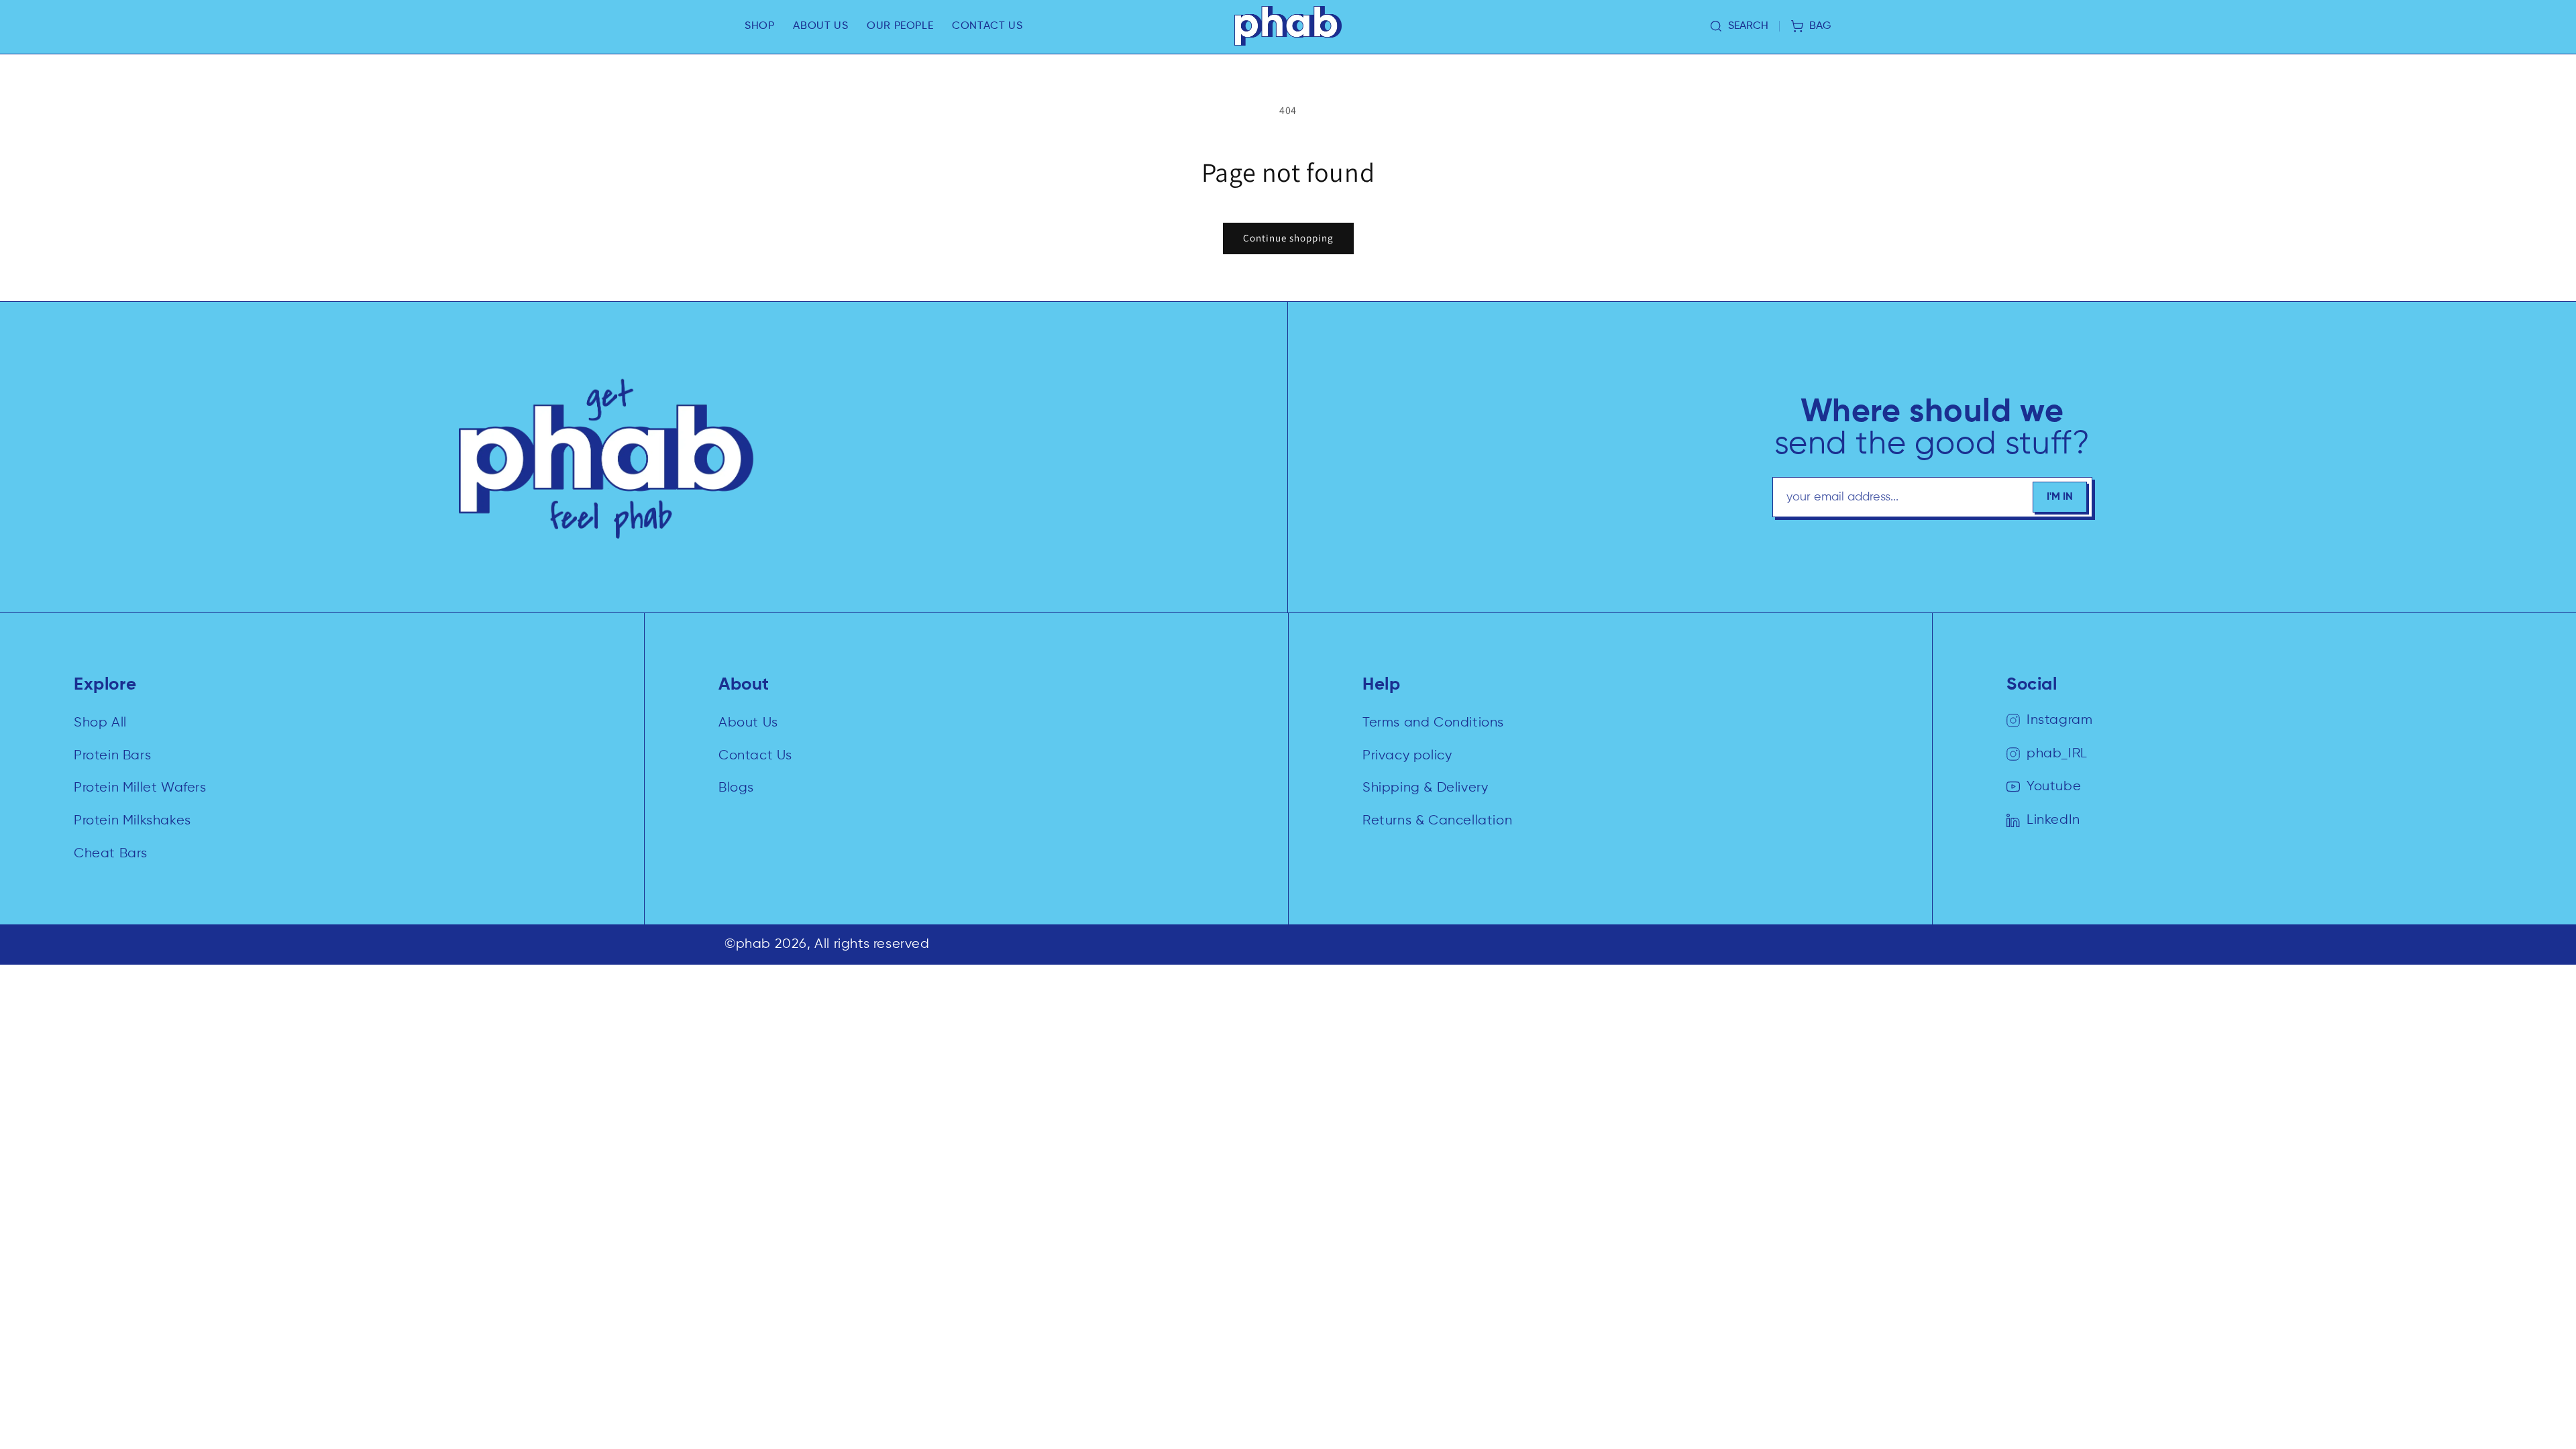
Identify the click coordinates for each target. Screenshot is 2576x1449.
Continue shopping (1288, 238)
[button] (759, 26)
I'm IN (2060, 497)
